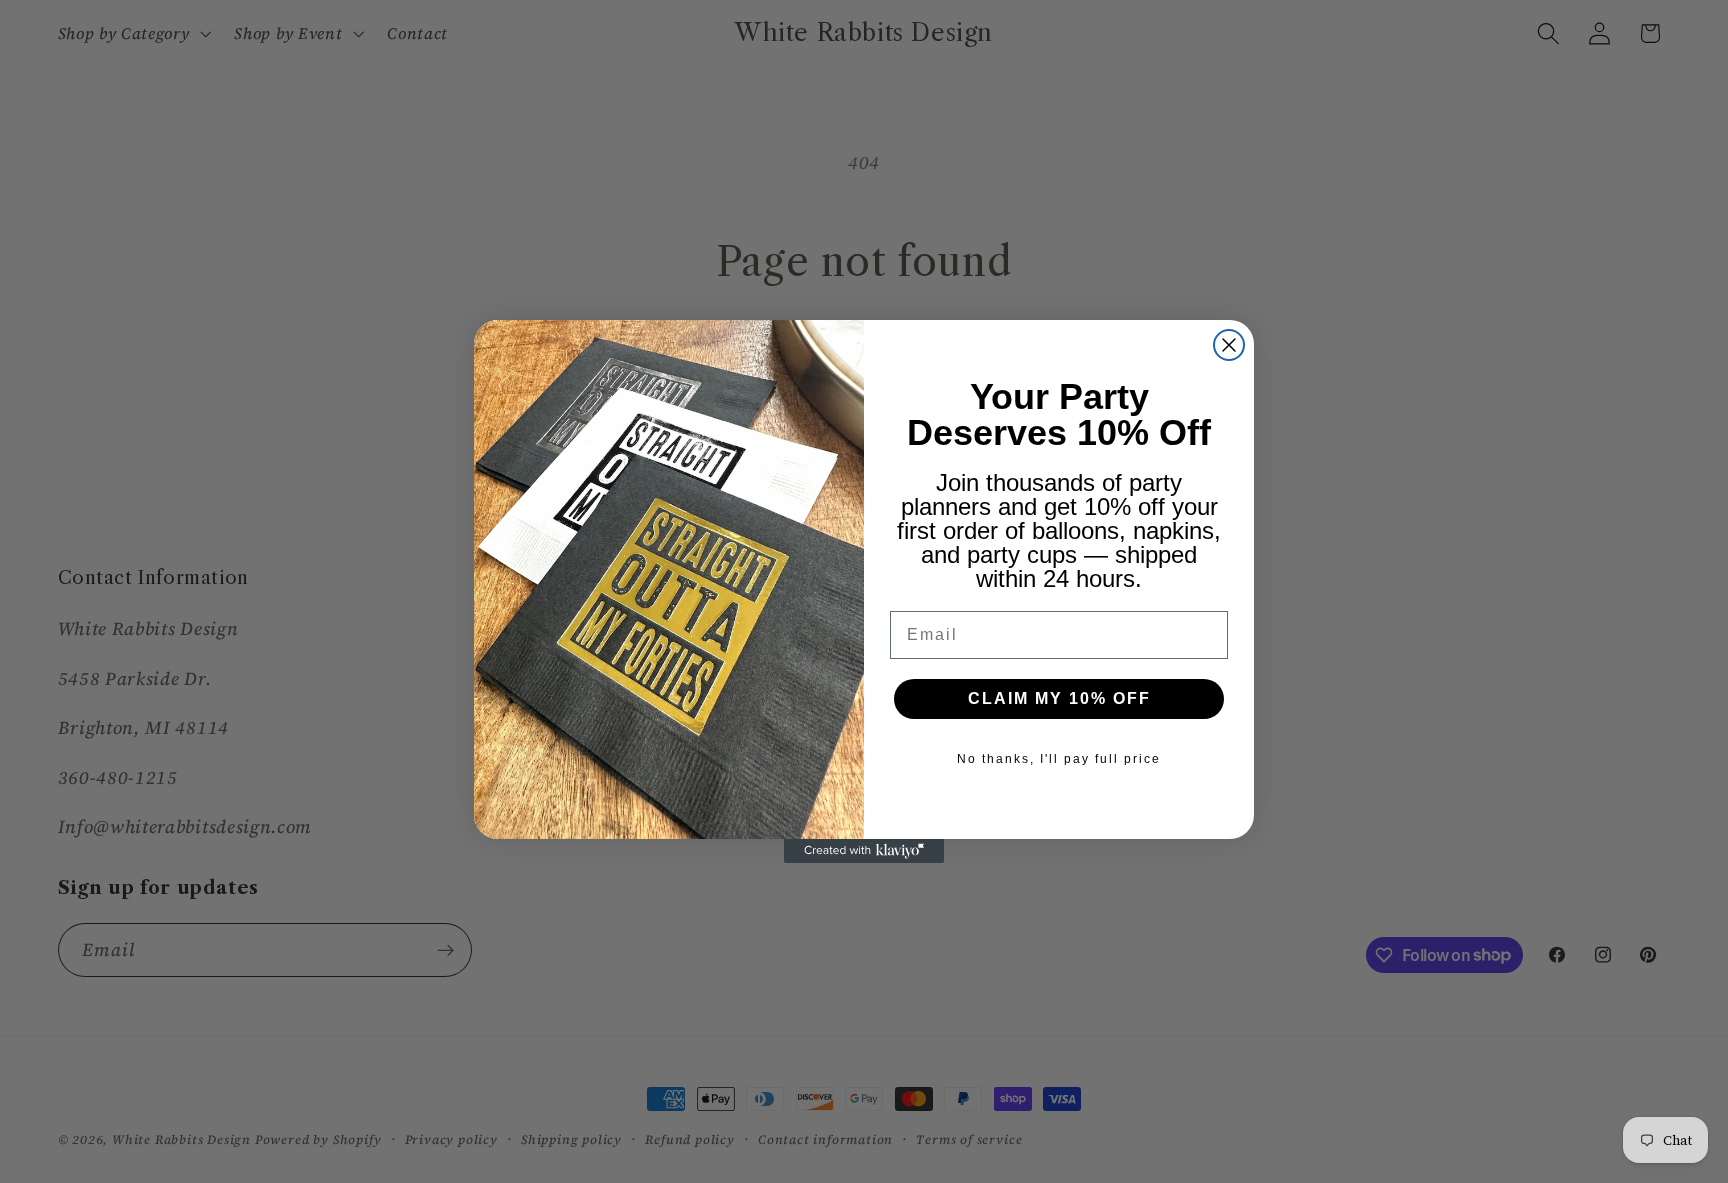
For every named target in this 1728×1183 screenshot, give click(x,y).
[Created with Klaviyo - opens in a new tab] (864, 851)
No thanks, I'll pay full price (1059, 759)
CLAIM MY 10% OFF (1059, 698)
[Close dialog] (1229, 345)
